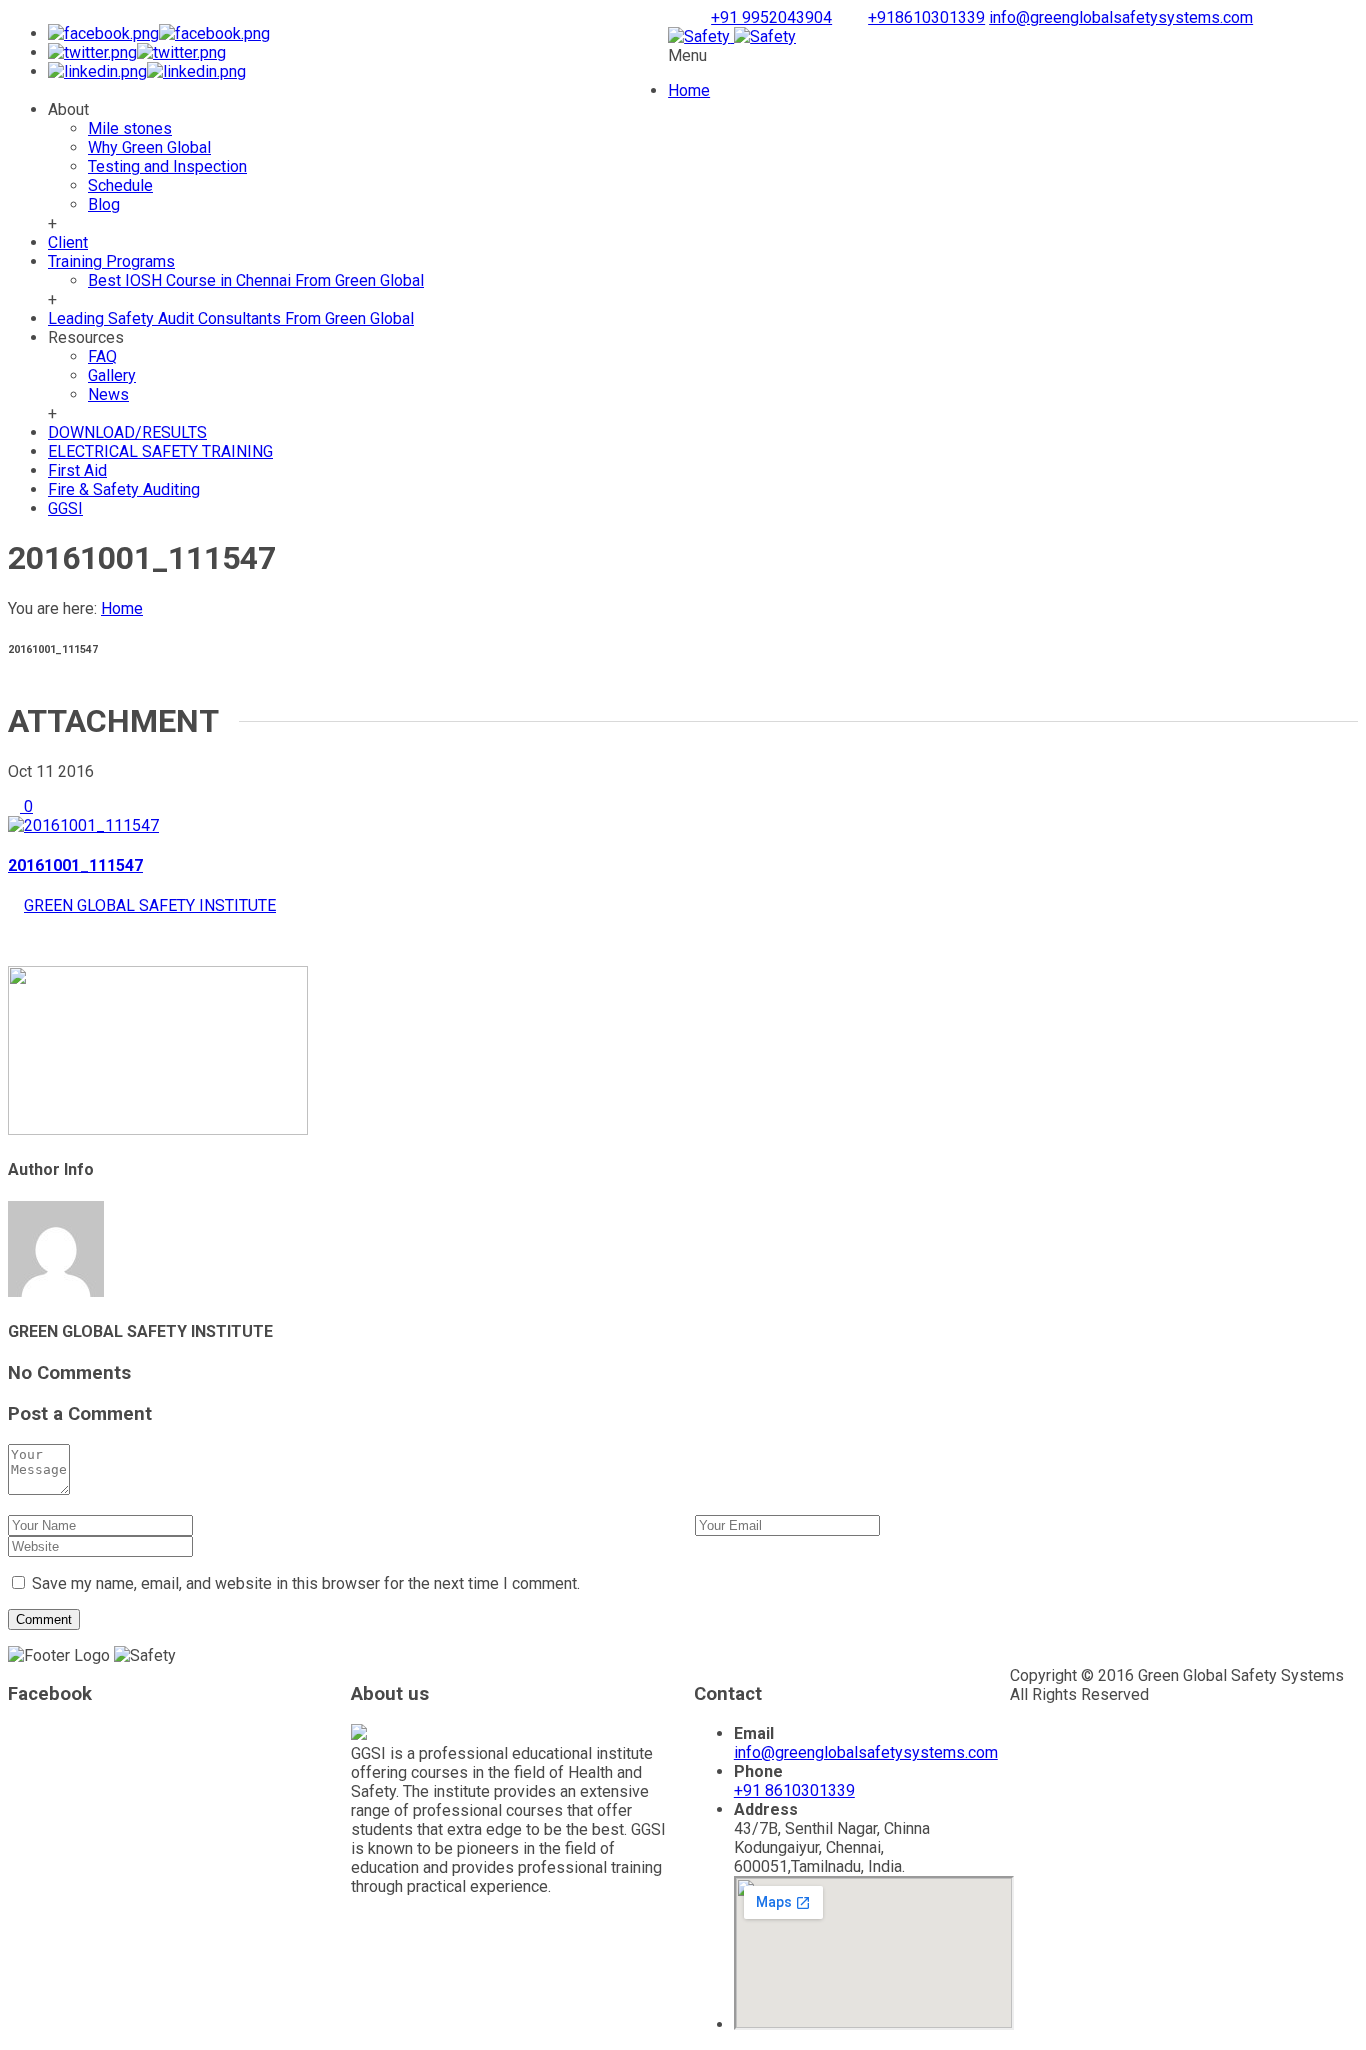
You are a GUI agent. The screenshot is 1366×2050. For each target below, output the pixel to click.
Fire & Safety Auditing (124, 489)
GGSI (65, 508)
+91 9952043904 (771, 17)
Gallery (112, 375)
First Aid (77, 470)
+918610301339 (926, 17)
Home (689, 90)
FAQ (102, 356)
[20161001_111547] (83, 825)
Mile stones (130, 128)
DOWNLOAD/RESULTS (127, 432)
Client (68, 242)
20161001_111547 (75, 865)
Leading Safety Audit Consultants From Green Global (231, 318)
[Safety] (732, 36)
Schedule (120, 185)
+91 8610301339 (794, 1790)
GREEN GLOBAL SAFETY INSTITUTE (150, 905)
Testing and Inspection (167, 166)
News (108, 394)
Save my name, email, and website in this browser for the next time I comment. (306, 1583)
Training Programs (111, 261)
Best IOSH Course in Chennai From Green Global (256, 280)
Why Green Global (149, 147)
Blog (104, 204)
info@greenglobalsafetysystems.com (1121, 17)
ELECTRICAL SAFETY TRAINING (160, 451)
